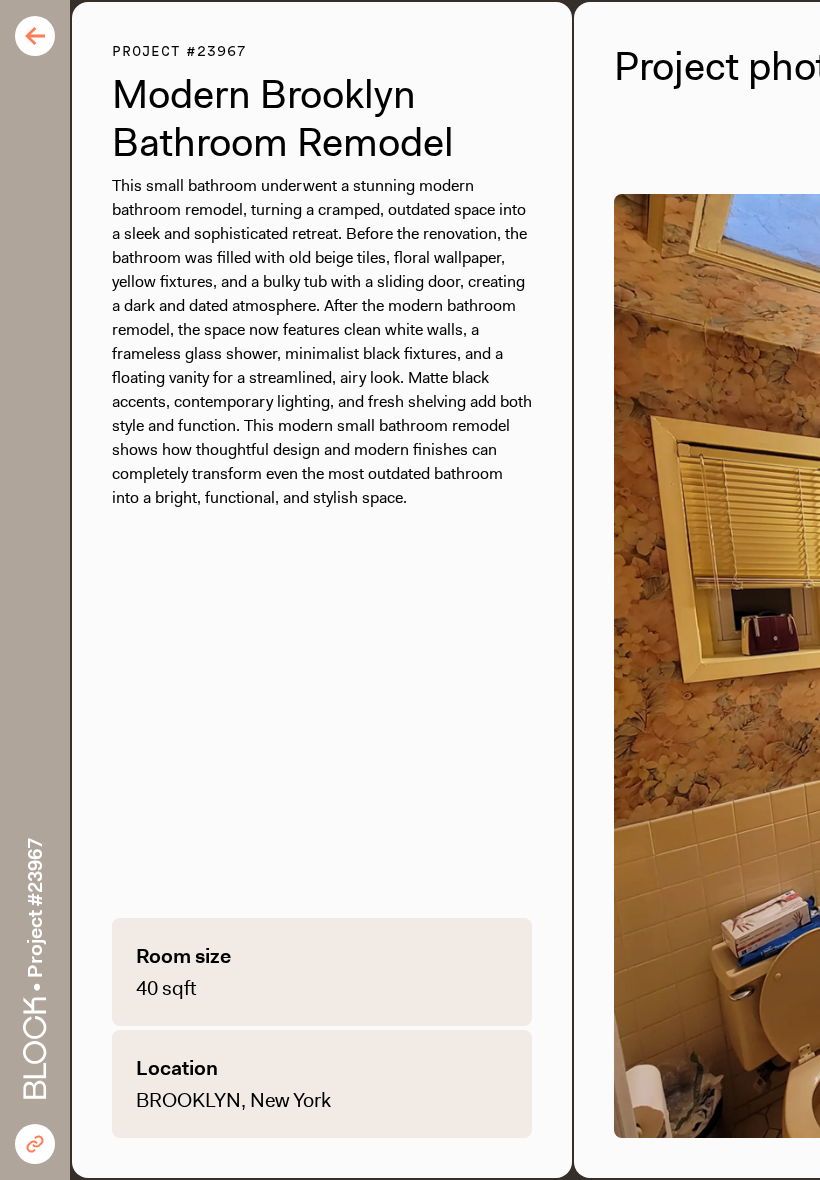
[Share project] (35, 1144)
